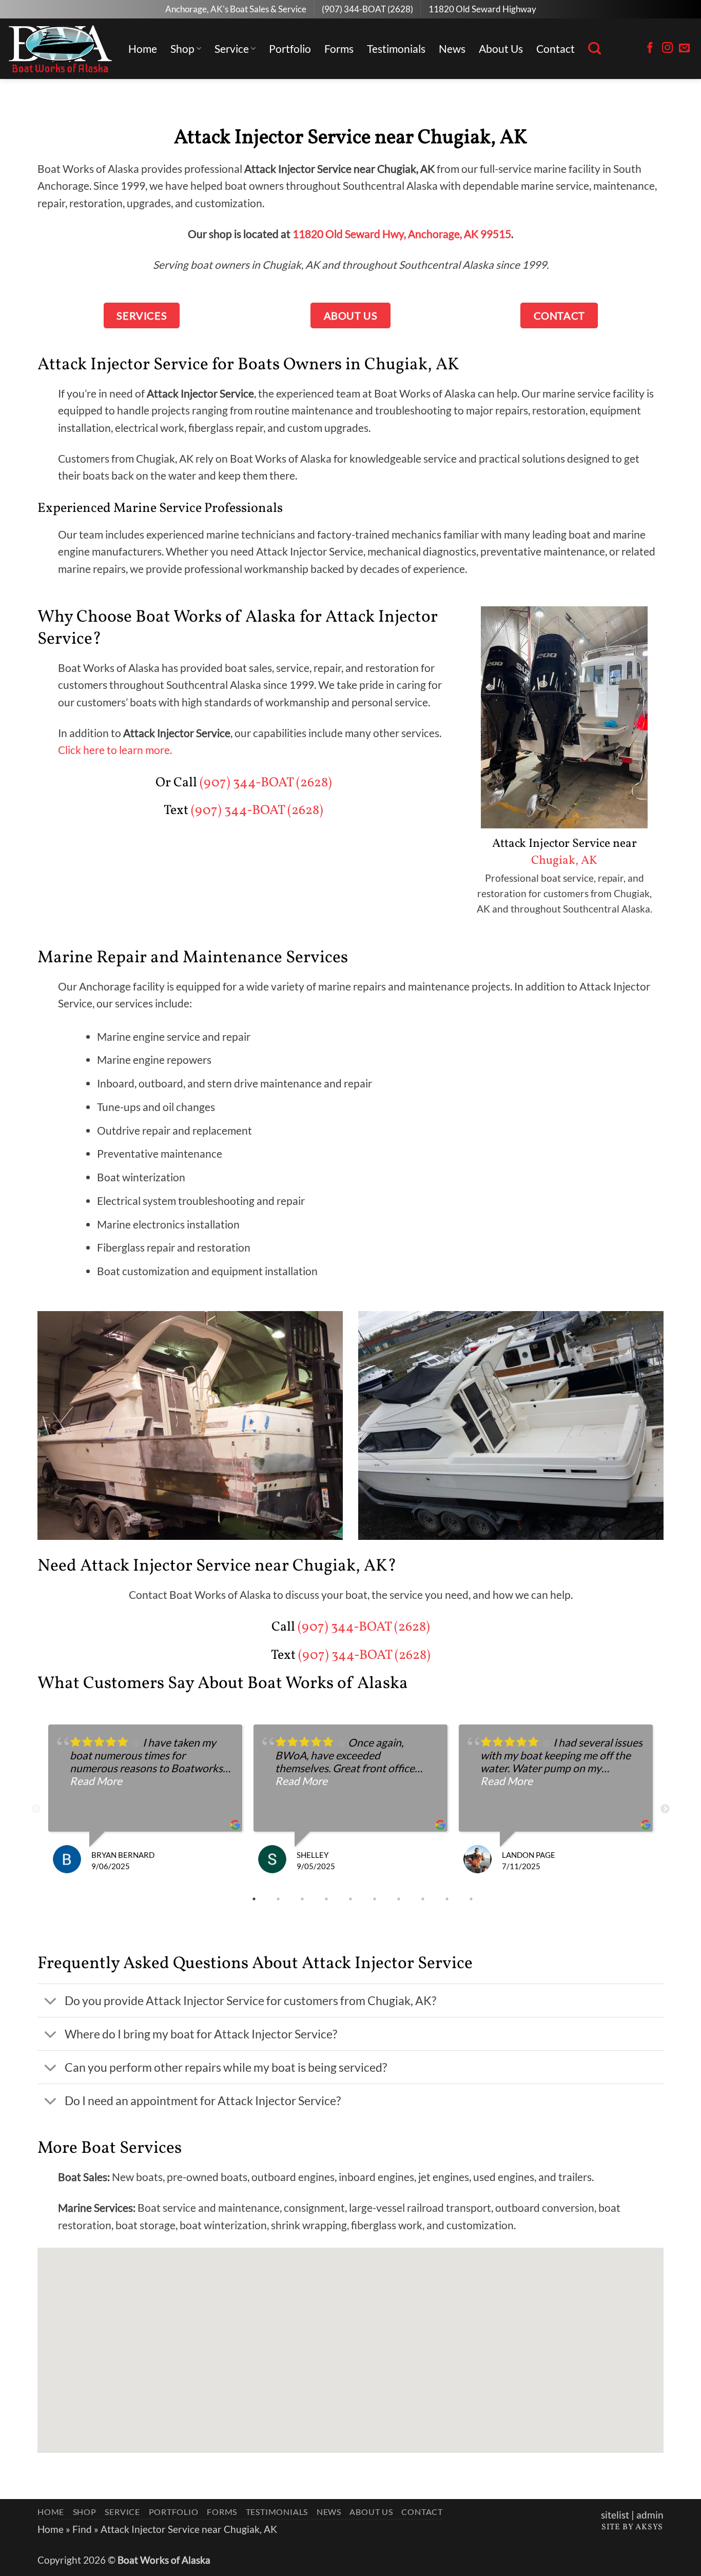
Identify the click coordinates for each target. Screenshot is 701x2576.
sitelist (615, 2515)
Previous (36, 1809)
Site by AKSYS (632, 2527)
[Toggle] (51, 2002)
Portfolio (290, 48)
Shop (182, 48)
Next (665, 1809)
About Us (501, 48)
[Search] (595, 49)
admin (650, 2515)
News (452, 48)
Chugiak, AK (564, 861)
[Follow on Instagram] (667, 48)
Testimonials (396, 48)
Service (232, 48)
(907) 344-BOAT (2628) (367, 9)
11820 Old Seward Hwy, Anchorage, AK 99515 (402, 234)
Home (143, 48)
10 (472, 1899)
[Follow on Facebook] (650, 48)
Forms (339, 48)
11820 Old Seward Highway (482, 9)
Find (82, 2529)
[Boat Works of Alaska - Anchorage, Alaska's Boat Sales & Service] (60, 49)
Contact (556, 48)
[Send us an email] (684, 48)
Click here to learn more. (115, 750)
